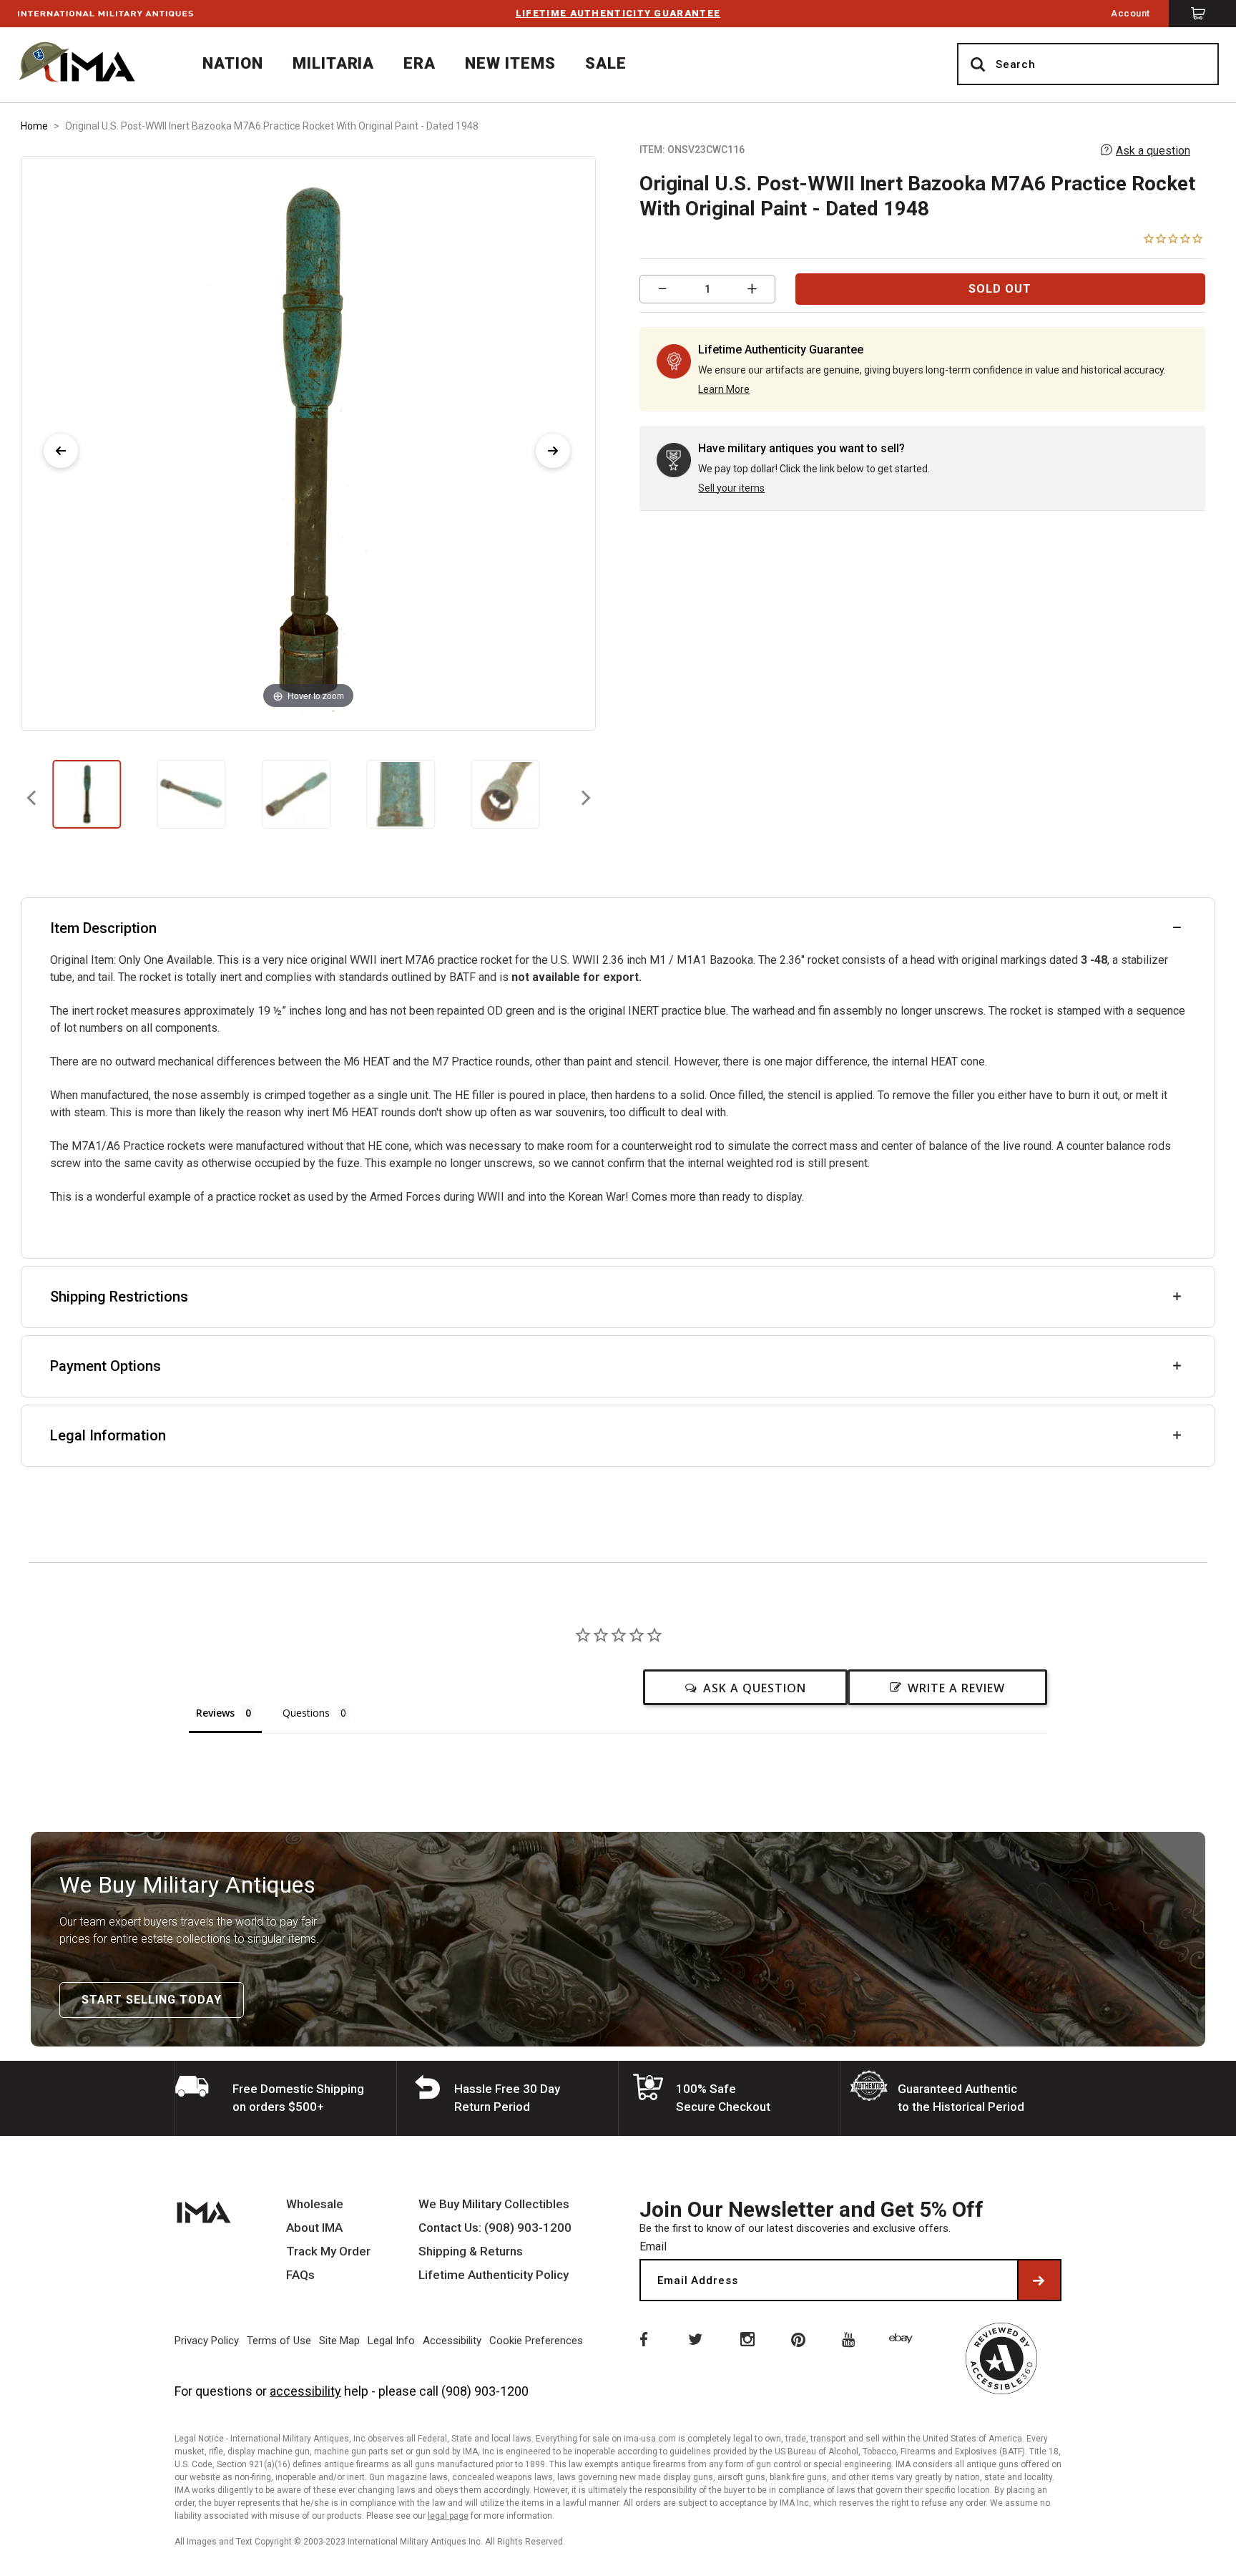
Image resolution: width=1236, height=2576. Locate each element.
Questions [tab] (306, 1713)
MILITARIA (334, 63)
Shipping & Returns (471, 2251)
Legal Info (391, 2341)
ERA (420, 63)
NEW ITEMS (510, 63)
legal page (448, 2516)
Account (1130, 13)
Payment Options (106, 1366)
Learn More (724, 389)
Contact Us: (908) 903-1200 (495, 2228)
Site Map (339, 2341)
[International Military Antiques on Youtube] (851, 2338)
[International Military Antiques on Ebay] (903, 2338)
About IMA (314, 2228)
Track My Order (328, 2251)
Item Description (103, 928)
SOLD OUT (1000, 289)
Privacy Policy (207, 2341)
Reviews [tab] (215, 1713)
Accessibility (452, 2341)
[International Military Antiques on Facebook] (642, 2338)
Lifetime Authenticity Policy (494, 2275)
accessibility (305, 2391)
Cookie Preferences (536, 2341)
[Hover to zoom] (308, 443)
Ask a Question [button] (755, 1688)
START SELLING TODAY (152, 2000)
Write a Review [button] (956, 1688)
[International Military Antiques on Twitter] (695, 2338)
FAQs (300, 2275)
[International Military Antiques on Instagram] (747, 2338)
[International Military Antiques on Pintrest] (799, 2338)
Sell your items (731, 488)
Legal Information (108, 1435)
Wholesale (315, 2204)
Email (653, 2246)
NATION (233, 63)
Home (34, 126)
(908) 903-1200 (485, 2391)
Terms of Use (279, 2341)
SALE (606, 63)
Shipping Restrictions (119, 1297)
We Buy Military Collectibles (494, 2204)
